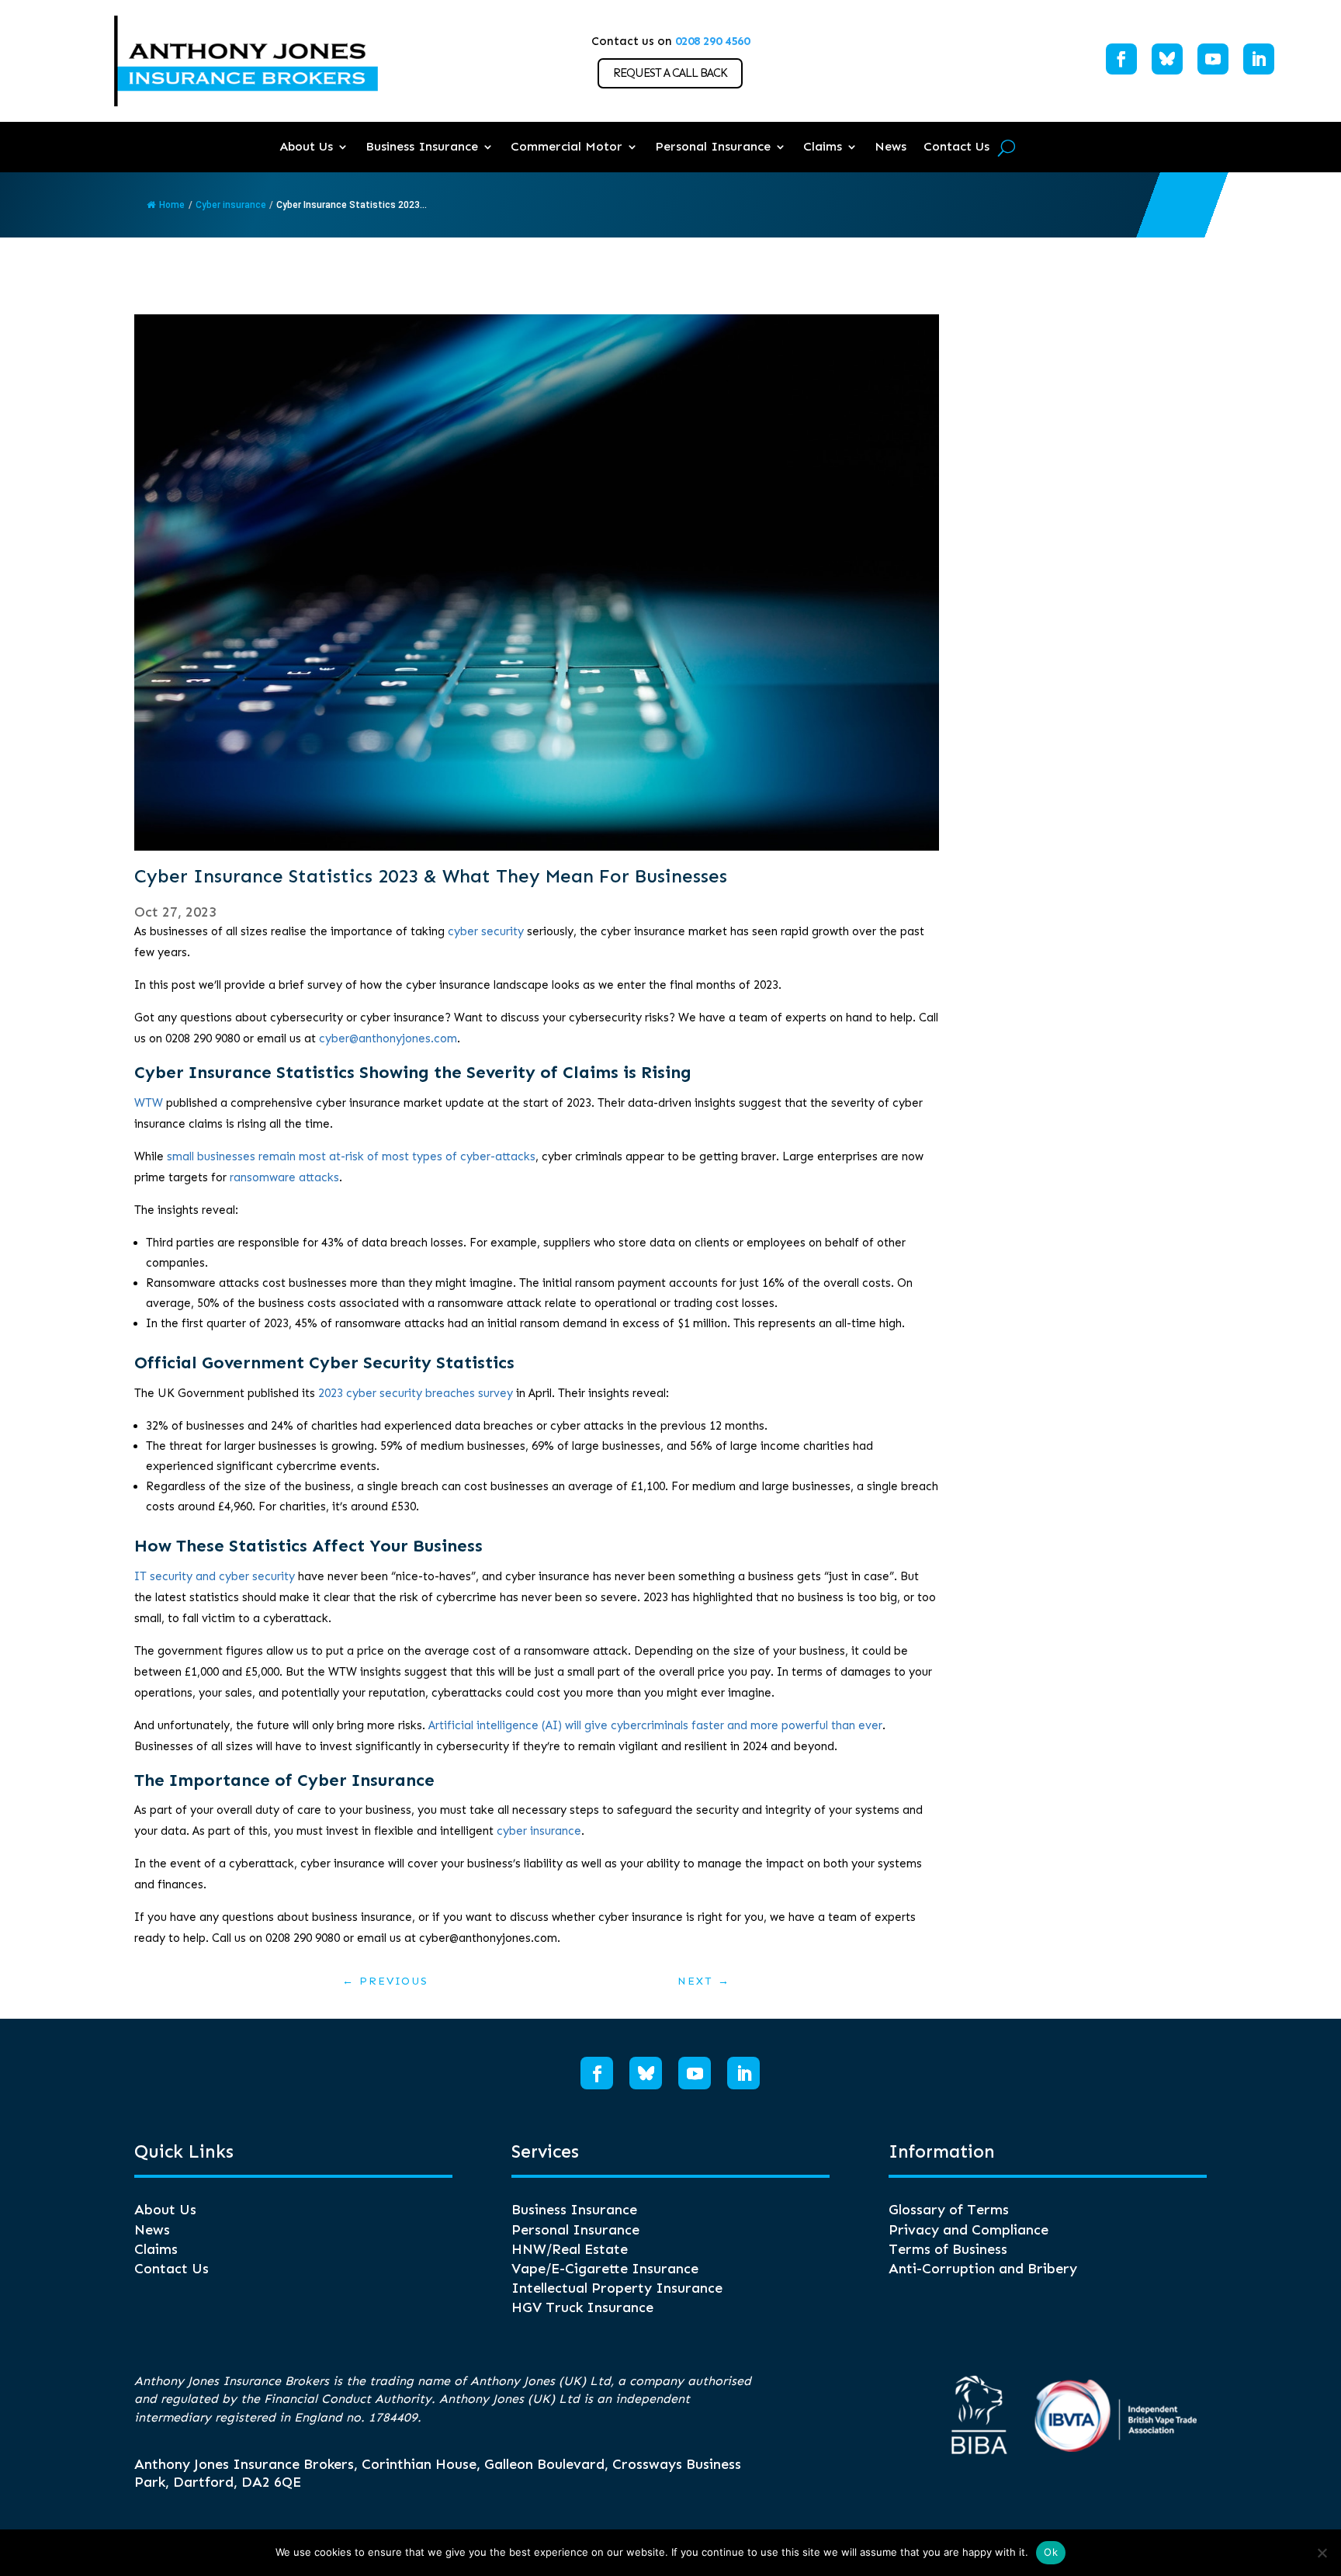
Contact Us (956, 146)
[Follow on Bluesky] (1167, 59)
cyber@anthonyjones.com (388, 1038)
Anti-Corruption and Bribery (983, 2269)
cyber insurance (539, 1831)
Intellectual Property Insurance (617, 2288)
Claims (823, 146)
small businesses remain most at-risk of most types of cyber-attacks (351, 1156)
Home (172, 205)
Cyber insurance (231, 205)
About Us (306, 146)
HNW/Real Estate (570, 2249)
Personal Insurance (713, 146)
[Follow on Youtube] (1213, 59)
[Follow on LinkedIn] (1259, 59)
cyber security (486, 931)
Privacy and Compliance (968, 2230)
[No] (1322, 2553)
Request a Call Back (670, 73)
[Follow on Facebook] (1121, 59)
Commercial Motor (567, 146)
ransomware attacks (284, 1177)
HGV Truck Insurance (582, 2307)
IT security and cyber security (215, 1576)
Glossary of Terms (949, 2210)
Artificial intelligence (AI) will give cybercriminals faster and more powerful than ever (655, 1725)
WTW (149, 1103)
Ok (1051, 2552)
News (891, 146)
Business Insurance (422, 146)
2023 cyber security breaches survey (416, 1393)
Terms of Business (948, 2249)
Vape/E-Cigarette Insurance (605, 2269)
